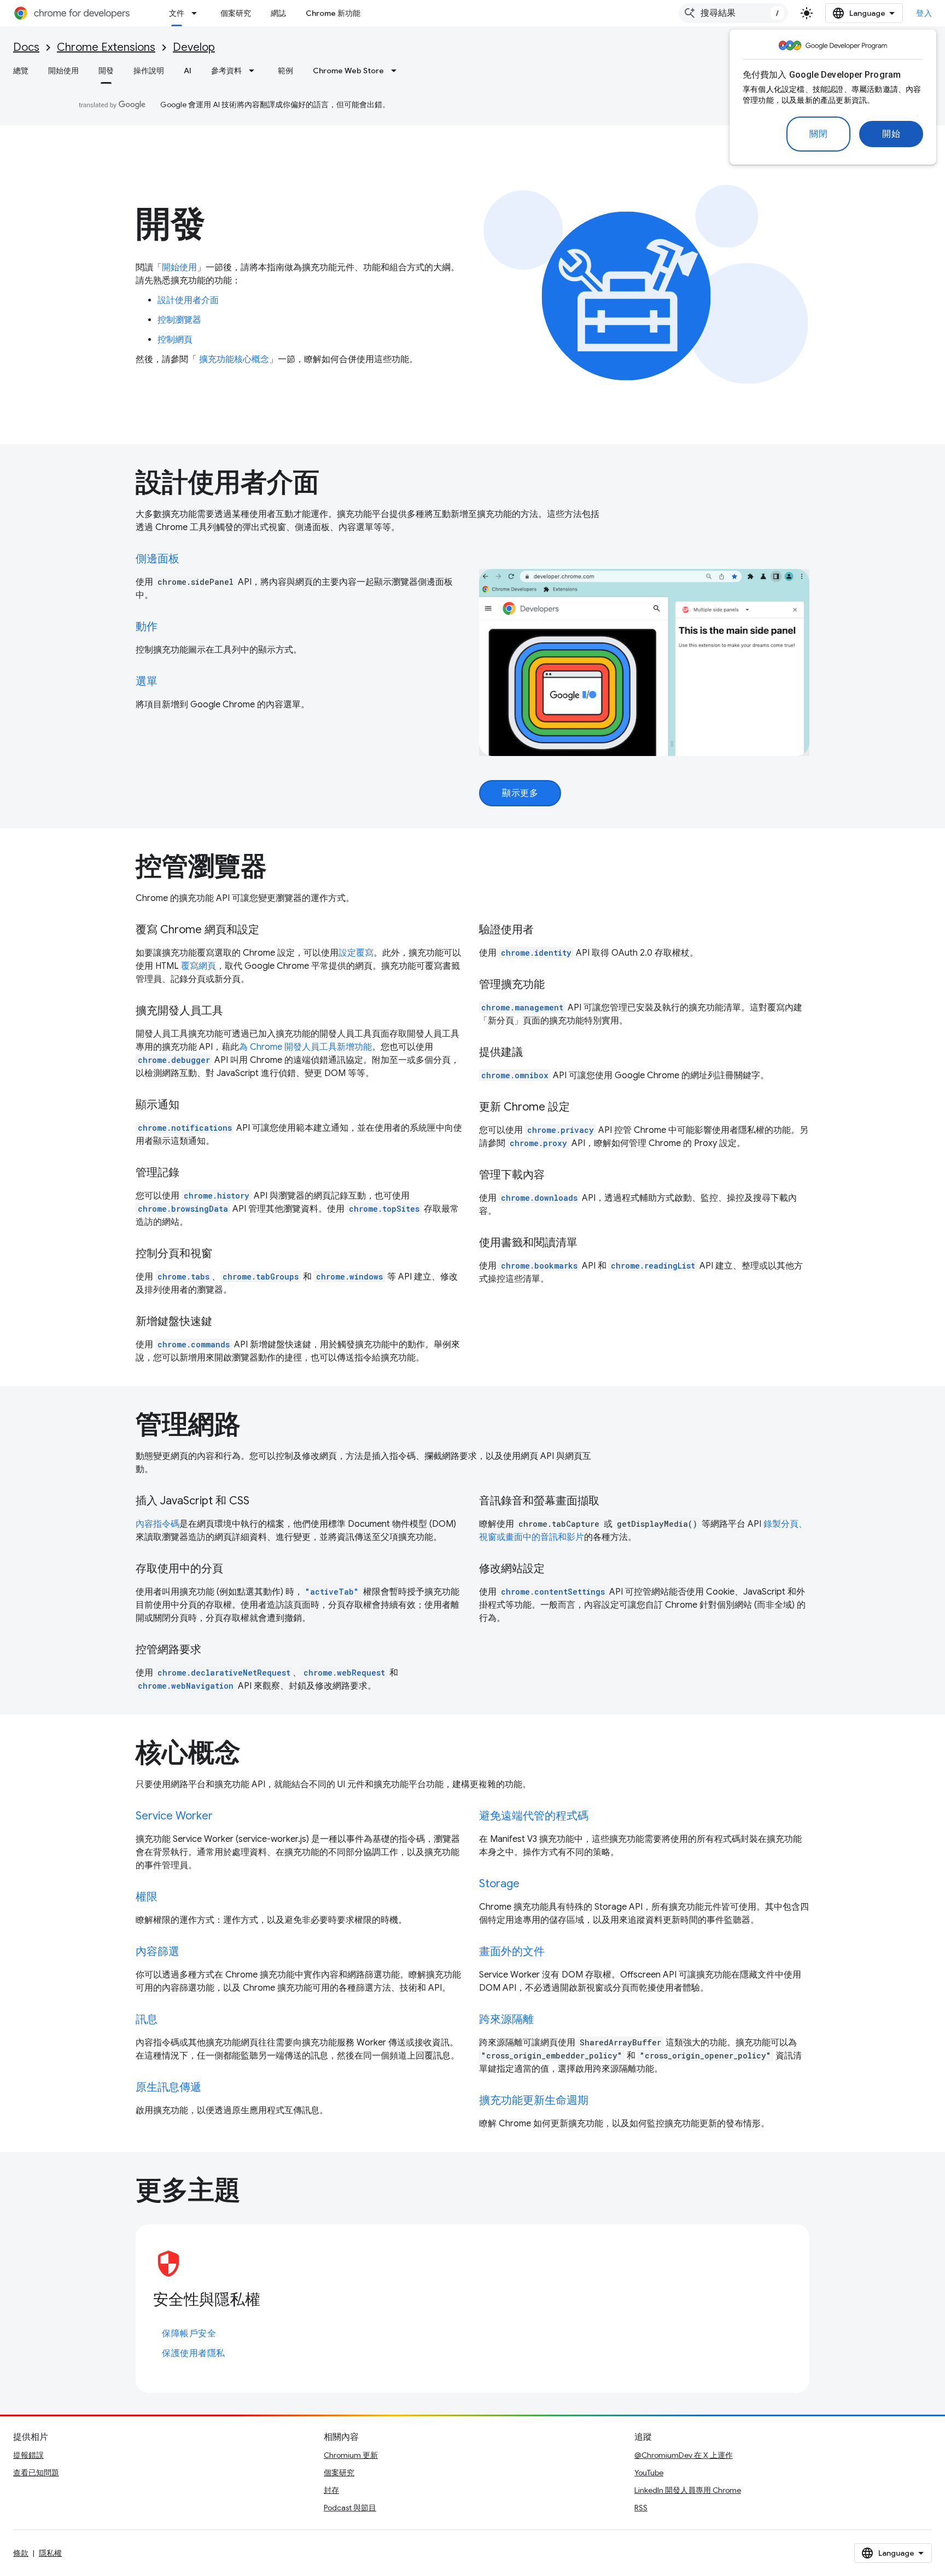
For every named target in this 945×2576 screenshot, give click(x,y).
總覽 (21, 71)
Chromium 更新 (351, 2455)
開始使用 (63, 71)
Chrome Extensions (106, 47)
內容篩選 (157, 1952)
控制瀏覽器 (179, 320)
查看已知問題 (36, 2473)
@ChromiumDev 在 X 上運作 (684, 2455)
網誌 (278, 13)
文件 (177, 13)
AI (188, 71)
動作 (147, 627)
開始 (891, 134)
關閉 (818, 134)
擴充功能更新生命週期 (534, 2100)
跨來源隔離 (506, 2019)
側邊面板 (157, 559)
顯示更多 (520, 793)
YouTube (649, 2473)
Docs (26, 47)
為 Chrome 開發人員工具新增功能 (305, 1047)
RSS (641, 2508)
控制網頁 (175, 340)
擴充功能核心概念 (233, 359)
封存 (331, 2490)
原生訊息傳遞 (168, 2087)
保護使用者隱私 (194, 2353)
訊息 (147, 2019)
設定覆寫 (356, 953)
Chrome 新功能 (333, 13)
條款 (21, 2553)
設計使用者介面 (188, 300)
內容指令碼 (157, 1524)
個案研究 (236, 13)
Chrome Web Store (348, 71)
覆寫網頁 (199, 966)
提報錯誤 (28, 2455)
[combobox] (733, 13)
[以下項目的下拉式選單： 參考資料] (255, 71)
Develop (194, 47)
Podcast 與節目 (350, 2508)
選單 (147, 681)
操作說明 (149, 71)
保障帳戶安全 (189, 2334)
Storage (499, 1884)
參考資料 (226, 71)
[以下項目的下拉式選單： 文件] (197, 13)
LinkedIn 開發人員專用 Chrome (688, 2490)
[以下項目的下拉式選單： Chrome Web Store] (397, 71)
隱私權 (50, 2553)
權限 (147, 1897)
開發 (106, 71)
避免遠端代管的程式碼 (534, 1816)
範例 (285, 71)
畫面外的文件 (512, 1952)
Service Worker (174, 1816)
